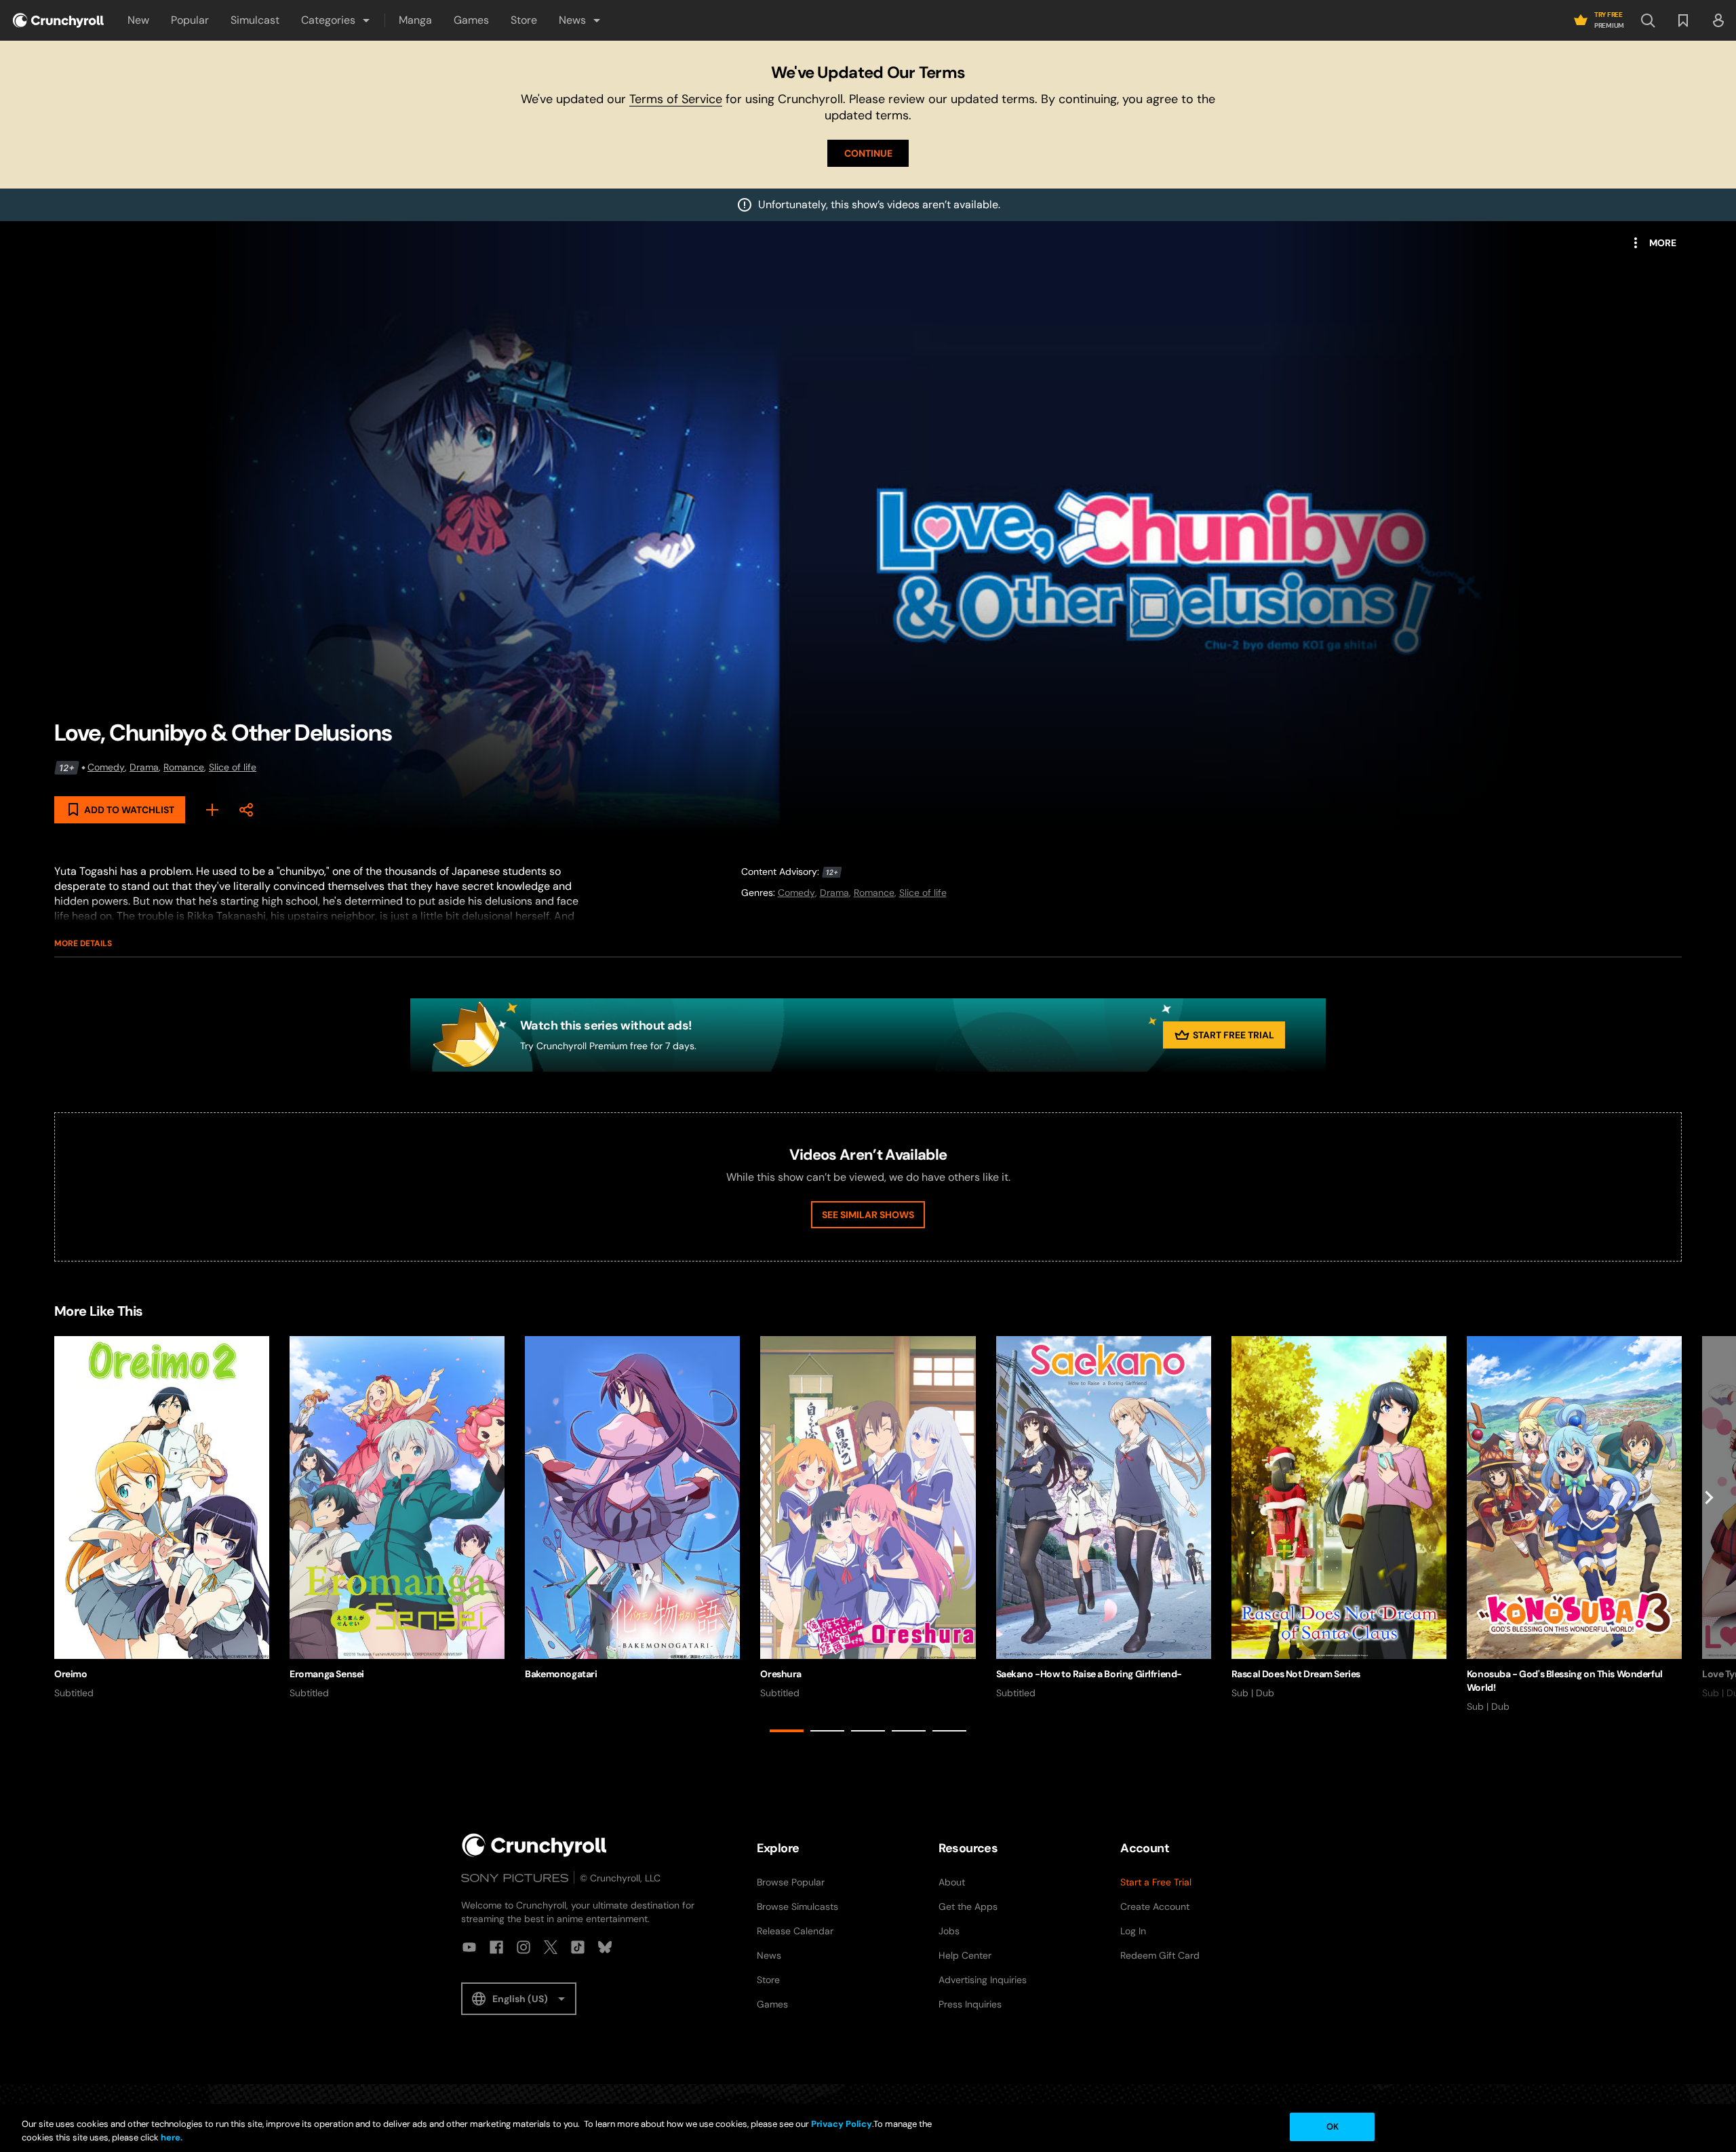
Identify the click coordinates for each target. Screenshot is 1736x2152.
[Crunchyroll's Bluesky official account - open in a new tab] (605, 1947)
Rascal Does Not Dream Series (1296, 1674)
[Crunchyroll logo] (58, 20)
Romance (184, 767)
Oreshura (781, 1674)
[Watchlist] (1683, 20)
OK (1333, 2127)
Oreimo (71, 1674)
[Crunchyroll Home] (534, 1845)
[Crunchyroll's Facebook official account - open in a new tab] (496, 1947)
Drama (144, 767)
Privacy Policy (842, 2124)
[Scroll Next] (1709, 1537)
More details (83, 943)
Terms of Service (676, 99)
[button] (336, 20)
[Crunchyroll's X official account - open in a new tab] (551, 1947)
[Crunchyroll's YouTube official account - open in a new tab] (469, 1947)
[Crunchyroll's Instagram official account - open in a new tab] (524, 1947)
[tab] (787, 1731)
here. (171, 2137)
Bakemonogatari (561, 1674)
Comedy (106, 767)
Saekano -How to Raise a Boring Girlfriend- (1089, 1674)
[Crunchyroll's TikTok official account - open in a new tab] (578, 1947)
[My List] (212, 810)
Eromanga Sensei (327, 1674)
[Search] (1648, 20)
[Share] (246, 810)
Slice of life (233, 767)
